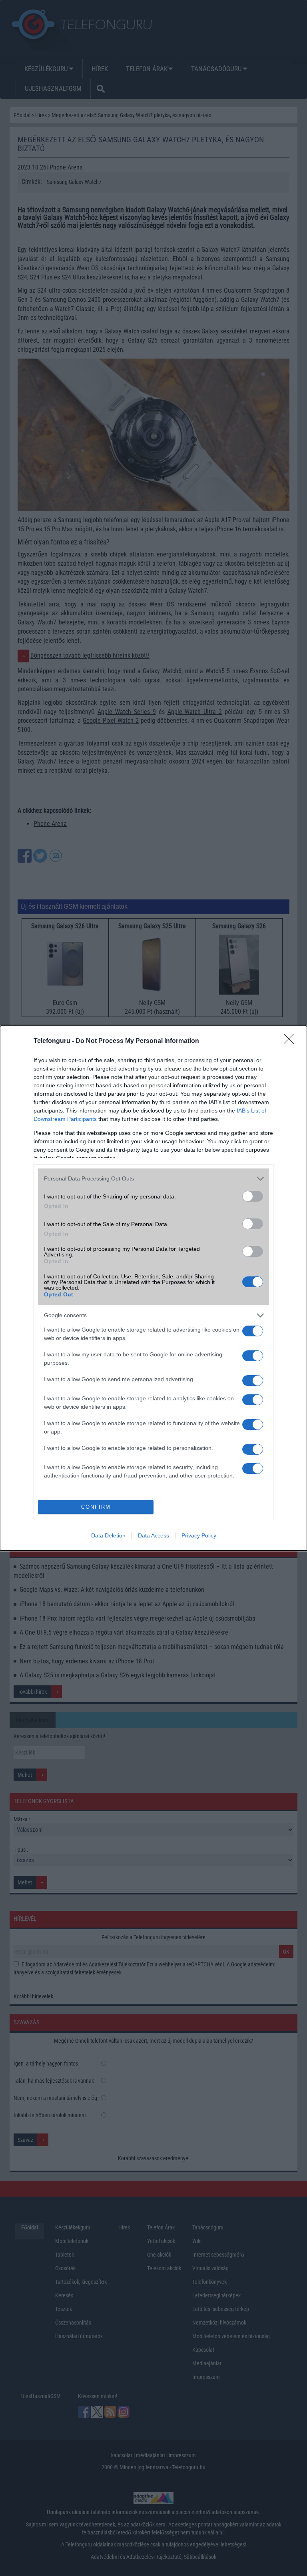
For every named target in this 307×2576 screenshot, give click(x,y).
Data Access (153, 1535)
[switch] (253, 1196)
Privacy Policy (199, 1535)
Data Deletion (108, 1535)
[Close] (291, 1041)
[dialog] (153, 1288)
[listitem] (153, 1179)
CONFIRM (96, 1507)
